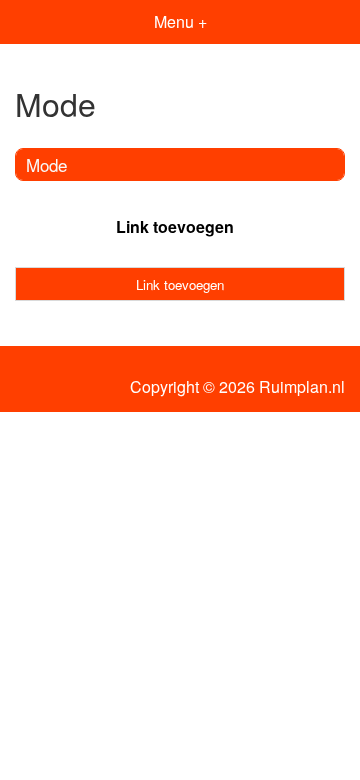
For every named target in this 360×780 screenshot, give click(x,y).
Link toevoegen (175, 226)
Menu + (180, 21)
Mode (46, 164)
